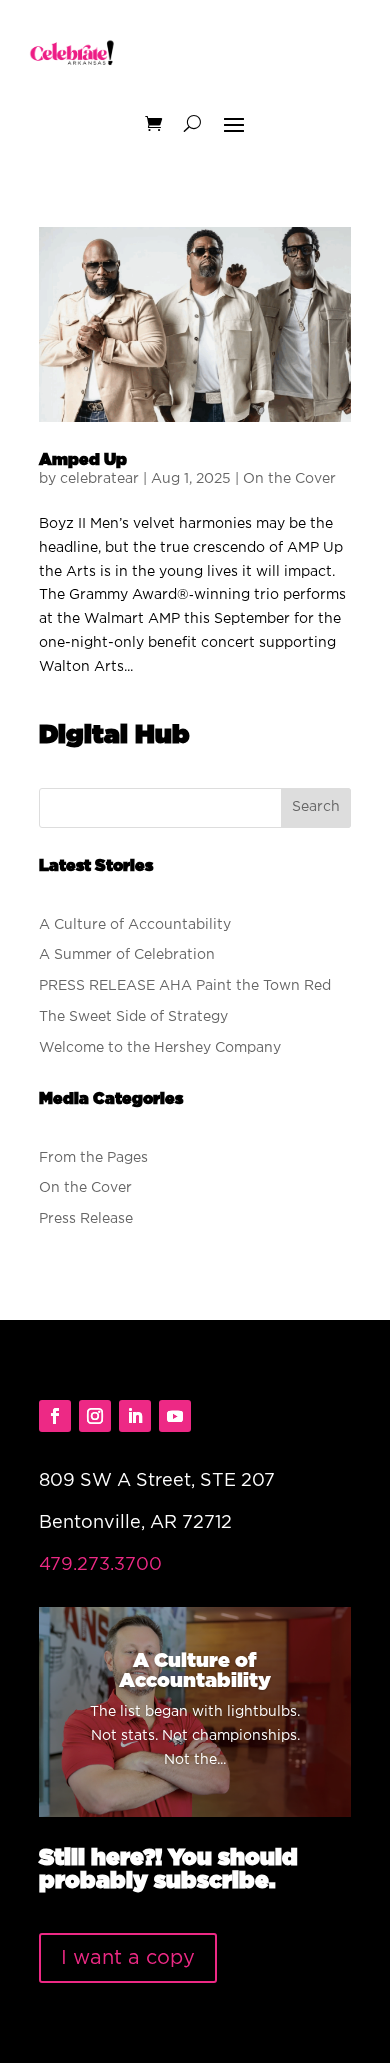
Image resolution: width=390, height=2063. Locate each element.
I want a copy (128, 1958)
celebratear (99, 479)
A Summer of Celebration (127, 955)
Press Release (86, 1219)
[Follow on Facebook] (55, 1416)
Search (316, 807)
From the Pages (93, 1158)
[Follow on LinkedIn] (135, 1416)
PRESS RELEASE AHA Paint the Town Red (185, 986)
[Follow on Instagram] (95, 1416)
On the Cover (289, 479)
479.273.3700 (100, 1565)
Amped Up (83, 460)
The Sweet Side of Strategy (133, 1017)
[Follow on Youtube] (175, 1416)
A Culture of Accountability (135, 925)
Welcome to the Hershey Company (160, 1048)
